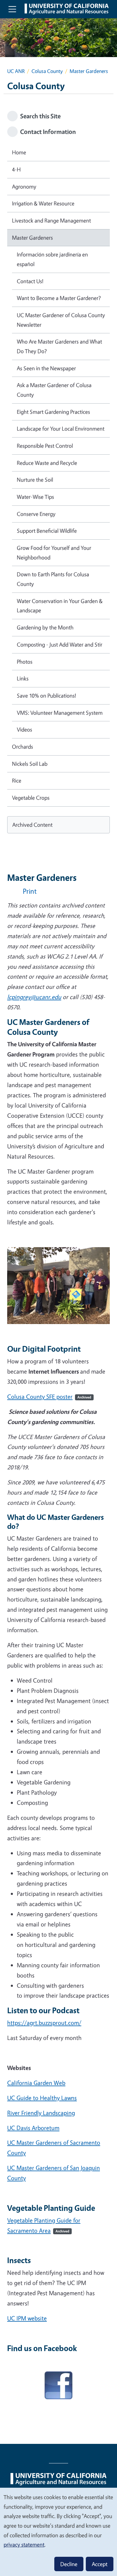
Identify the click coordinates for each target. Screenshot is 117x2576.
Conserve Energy (36, 514)
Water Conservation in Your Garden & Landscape (60, 606)
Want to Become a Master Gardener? (59, 298)
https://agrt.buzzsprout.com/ (44, 2023)
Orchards (22, 747)
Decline (69, 2564)
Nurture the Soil (35, 480)
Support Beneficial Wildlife (47, 531)
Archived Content (32, 825)
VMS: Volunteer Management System (60, 713)
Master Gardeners (32, 238)
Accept (100, 2564)
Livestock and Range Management (51, 220)
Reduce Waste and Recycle (47, 463)
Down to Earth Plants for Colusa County (53, 579)
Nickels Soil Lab (30, 764)
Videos (24, 729)
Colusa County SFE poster (49, 1397)
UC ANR (16, 71)
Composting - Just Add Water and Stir (60, 644)
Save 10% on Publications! (46, 696)
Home (19, 152)
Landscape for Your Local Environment (61, 429)
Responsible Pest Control (45, 446)
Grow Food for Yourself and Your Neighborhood (54, 553)
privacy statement (24, 2544)
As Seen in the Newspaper (46, 368)
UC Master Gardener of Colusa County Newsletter (61, 320)
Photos (25, 662)
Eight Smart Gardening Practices (53, 412)
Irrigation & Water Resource (43, 203)
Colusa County (47, 71)
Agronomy (24, 186)
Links (23, 678)
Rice (17, 780)
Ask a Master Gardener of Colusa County (54, 390)
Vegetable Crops (31, 798)
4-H (16, 169)
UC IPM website (27, 2318)
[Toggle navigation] (12, 9)
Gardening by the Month (45, 627)
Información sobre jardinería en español (52, 259)
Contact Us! (30, 281)
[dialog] (58, 2532)
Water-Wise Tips (35, 497)
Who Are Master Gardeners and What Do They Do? (59, 346)
